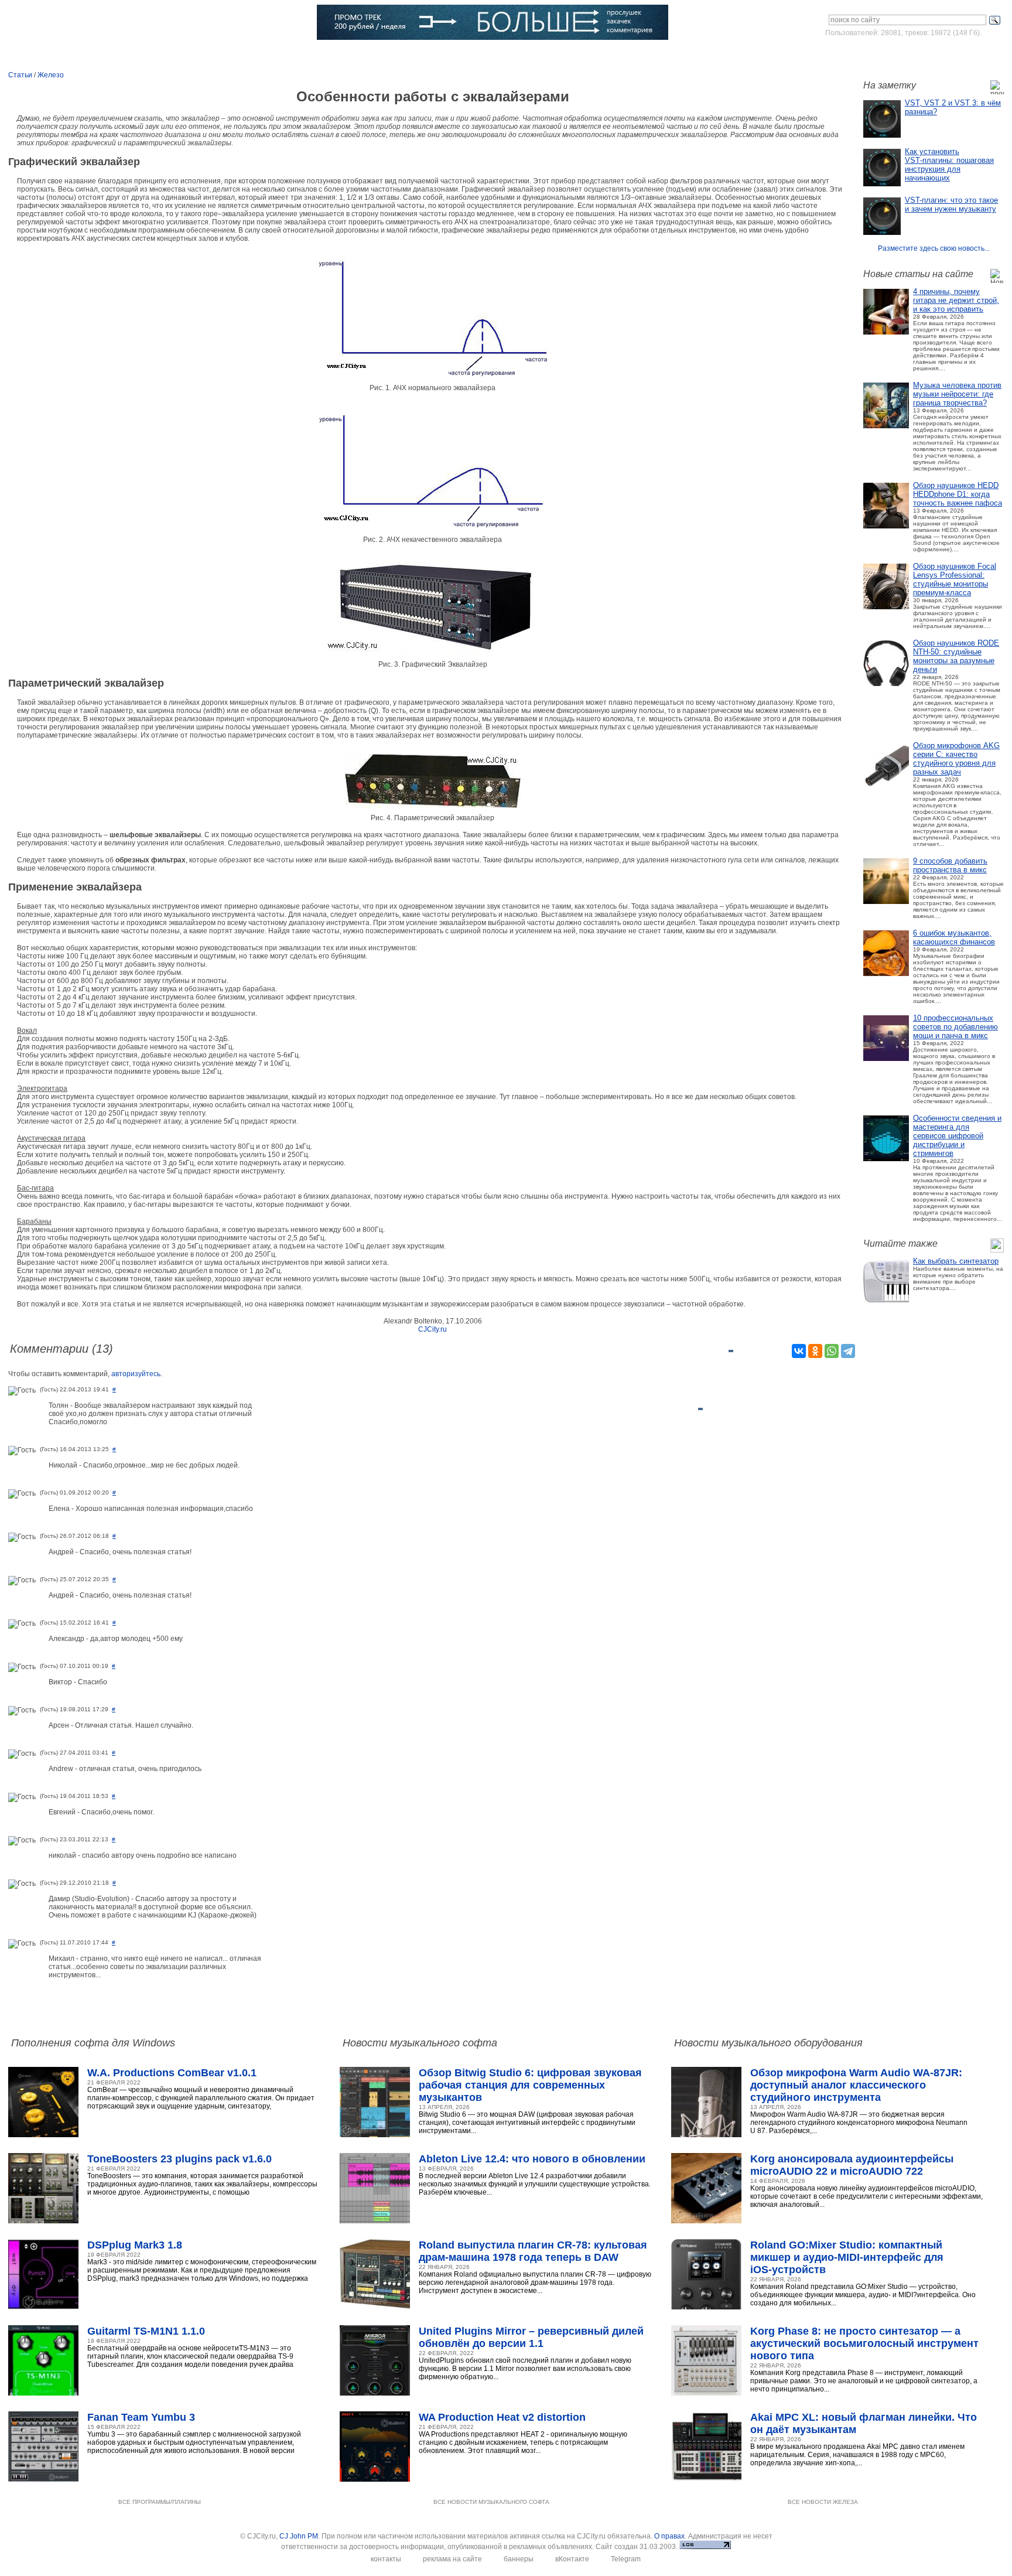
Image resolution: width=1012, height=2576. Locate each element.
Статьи (188, 56)
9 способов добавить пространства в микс (950, 865)
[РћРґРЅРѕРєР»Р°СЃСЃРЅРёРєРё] (815, 1351)
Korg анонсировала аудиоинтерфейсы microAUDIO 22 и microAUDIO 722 (852, 2165)
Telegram (626, 2559)
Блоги (406, 56)
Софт (93, 56)
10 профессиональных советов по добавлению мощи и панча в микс (955, 1027)
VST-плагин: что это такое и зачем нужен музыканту (951, 204)
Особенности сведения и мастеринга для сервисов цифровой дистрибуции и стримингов (957, 1136)
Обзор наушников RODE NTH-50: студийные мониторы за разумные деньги (956, 656)
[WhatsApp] (832, 1351)
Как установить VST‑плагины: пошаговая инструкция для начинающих (949, 165)
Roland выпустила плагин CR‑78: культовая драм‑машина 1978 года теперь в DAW (533, 2251)
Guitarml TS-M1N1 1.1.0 (146, 2331)
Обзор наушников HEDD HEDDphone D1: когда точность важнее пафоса (958, 494)
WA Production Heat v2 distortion (502, 2417)
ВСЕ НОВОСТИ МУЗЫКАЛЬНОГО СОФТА (491, 2502)
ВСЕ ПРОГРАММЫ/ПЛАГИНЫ (160, 2502)
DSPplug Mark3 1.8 (135, 2245)
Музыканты (243, 56)
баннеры (519, 2559)
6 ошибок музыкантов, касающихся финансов (954, 937)
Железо (51, 75)
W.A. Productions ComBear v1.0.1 (172, 2073)
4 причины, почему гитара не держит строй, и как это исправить (956, 300)
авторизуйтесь (136, 1374)
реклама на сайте (452, 2559)
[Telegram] (848, 1351)
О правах (669, 2536)
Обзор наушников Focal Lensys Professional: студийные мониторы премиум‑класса (955, 579)
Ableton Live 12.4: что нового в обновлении (532, 2159)
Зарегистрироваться (953, 55)
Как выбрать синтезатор (956, 1261)
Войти (894, 55)
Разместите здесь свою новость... (934, 248)
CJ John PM (299, 2536)
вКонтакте (572, 2559)
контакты (386, 2559)
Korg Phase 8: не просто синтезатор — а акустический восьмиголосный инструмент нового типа (864, 2343)
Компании (355, 56)
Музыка (139, 56)
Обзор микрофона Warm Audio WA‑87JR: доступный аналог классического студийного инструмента (856, 2085)
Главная (46, 56)
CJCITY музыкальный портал (77, 23)
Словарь (300, 56)
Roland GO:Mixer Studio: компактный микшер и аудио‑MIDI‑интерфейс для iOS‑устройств (847, 2257)
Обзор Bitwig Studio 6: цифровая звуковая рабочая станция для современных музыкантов (530, 2085)
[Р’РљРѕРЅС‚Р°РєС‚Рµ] (799, 1351)
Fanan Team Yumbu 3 (141, 2417)
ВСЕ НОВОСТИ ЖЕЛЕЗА (823, 2502)
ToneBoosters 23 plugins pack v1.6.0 (180, 2159)
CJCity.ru (433, 1329)
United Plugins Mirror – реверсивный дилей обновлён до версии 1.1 (531, 2337)
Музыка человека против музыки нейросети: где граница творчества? (957, 394)
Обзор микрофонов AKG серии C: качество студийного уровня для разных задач (956, 759)
